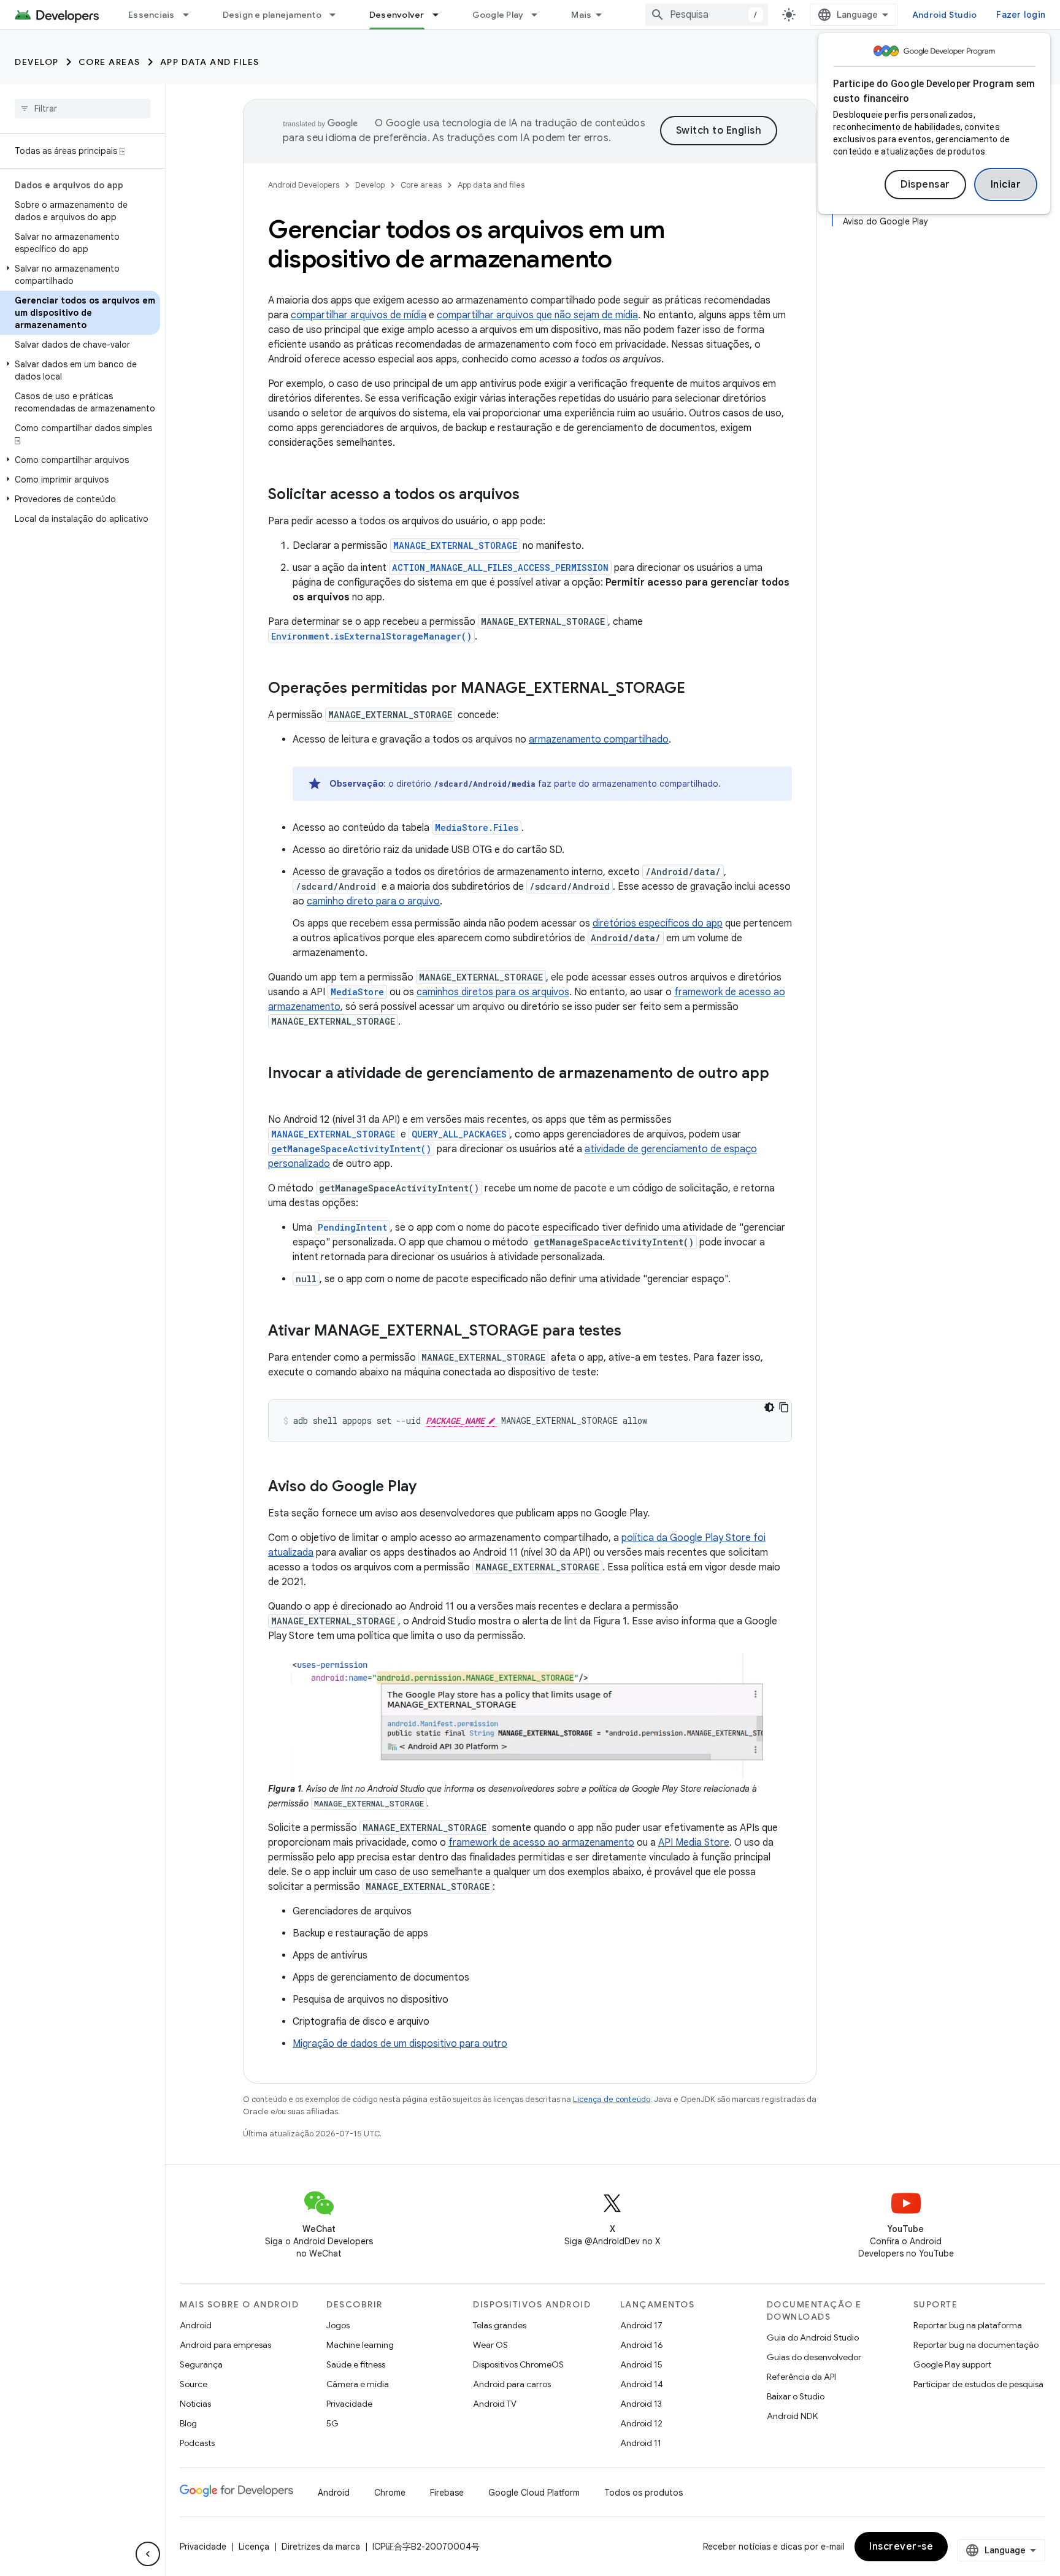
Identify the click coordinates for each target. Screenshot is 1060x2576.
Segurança (201, 2364)
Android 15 (641, 2364)
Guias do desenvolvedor (814, 2357)
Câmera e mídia (358, 2384)
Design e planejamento (272, 15)
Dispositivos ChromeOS (518, 2364)
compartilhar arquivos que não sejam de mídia (537, 315)
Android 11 (641, 2443)
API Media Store (694, 1843)
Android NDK (792, 2416)
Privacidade (349, 2404)
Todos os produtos (643, 2493)
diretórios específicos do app (658, 923)
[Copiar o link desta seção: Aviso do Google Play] (429, 1488)
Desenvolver (397, 15)
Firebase (447, 2493)
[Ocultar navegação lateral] (148, 2554)
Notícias (195, 2404)
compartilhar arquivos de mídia (359, 315)
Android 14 (642, 2384)
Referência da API (801, 2377)
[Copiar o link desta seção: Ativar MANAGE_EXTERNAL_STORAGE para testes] (634, 1332)
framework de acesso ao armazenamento (541, 1843)
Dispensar (925, 185)
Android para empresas (225, 2345)
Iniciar (1006, 185)
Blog (188, 2423)
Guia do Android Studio (813, 2337)
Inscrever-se (901, 2547)
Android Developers (304, 185)
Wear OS (490, 2345)
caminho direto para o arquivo (373, 901)
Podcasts (197, 2443)
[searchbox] (83, 109)
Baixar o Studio (796, 2396)
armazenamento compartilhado (599, 740)
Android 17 (641, 2325)
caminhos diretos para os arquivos (493, 992)
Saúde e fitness (356, 2364)
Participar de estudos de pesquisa (978, 2384)
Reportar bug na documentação (976, 2345)
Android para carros (512, 2384)
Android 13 (641, 2404)
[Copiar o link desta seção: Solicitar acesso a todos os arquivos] (532, 495)
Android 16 (642, 2345)
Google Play (498, 15)
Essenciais (152, 15)
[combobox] (707, 15)
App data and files (210, 62)
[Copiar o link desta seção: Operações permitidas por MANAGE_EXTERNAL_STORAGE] (697, 689)
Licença (254, 2547)
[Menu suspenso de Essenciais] (191, 15)
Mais (581, 15)
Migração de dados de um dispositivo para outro (400, 2044)
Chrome (390, 2493)
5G (332, 2423)
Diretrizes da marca (321, 2547)
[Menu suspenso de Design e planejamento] (338, 15)
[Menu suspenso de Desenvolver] (441, 15)
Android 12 (641, 2423)
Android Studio (945, 15)
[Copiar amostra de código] (784, 1407)
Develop (37, 62)
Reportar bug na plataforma (968, 2325)
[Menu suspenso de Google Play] (540, 15)
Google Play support (952, 2364)
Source (194, 2384)
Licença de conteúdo (612, 2099)
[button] (80, 275)
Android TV (495, 2404)
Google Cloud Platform (534, 2493)
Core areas (109, 62)
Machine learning (360, 2345)
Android (196, 2325)
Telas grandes (500, 2325)
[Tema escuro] (769, 1407)
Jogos (338, 2325)
